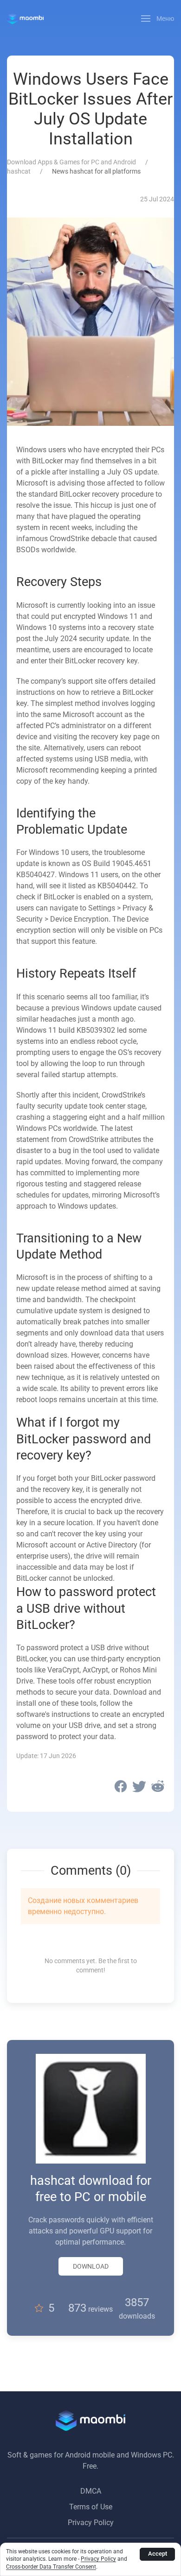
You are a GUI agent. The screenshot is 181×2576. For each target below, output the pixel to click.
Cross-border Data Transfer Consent (51, 2567)
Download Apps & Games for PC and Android (71, 162)
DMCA (91, 2491)
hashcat (19, 171)
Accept (158, 2554)
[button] (158, 19)
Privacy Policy (91, 2523)
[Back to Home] (25, 19)
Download (91, 2266)
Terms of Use (91, 2507)
